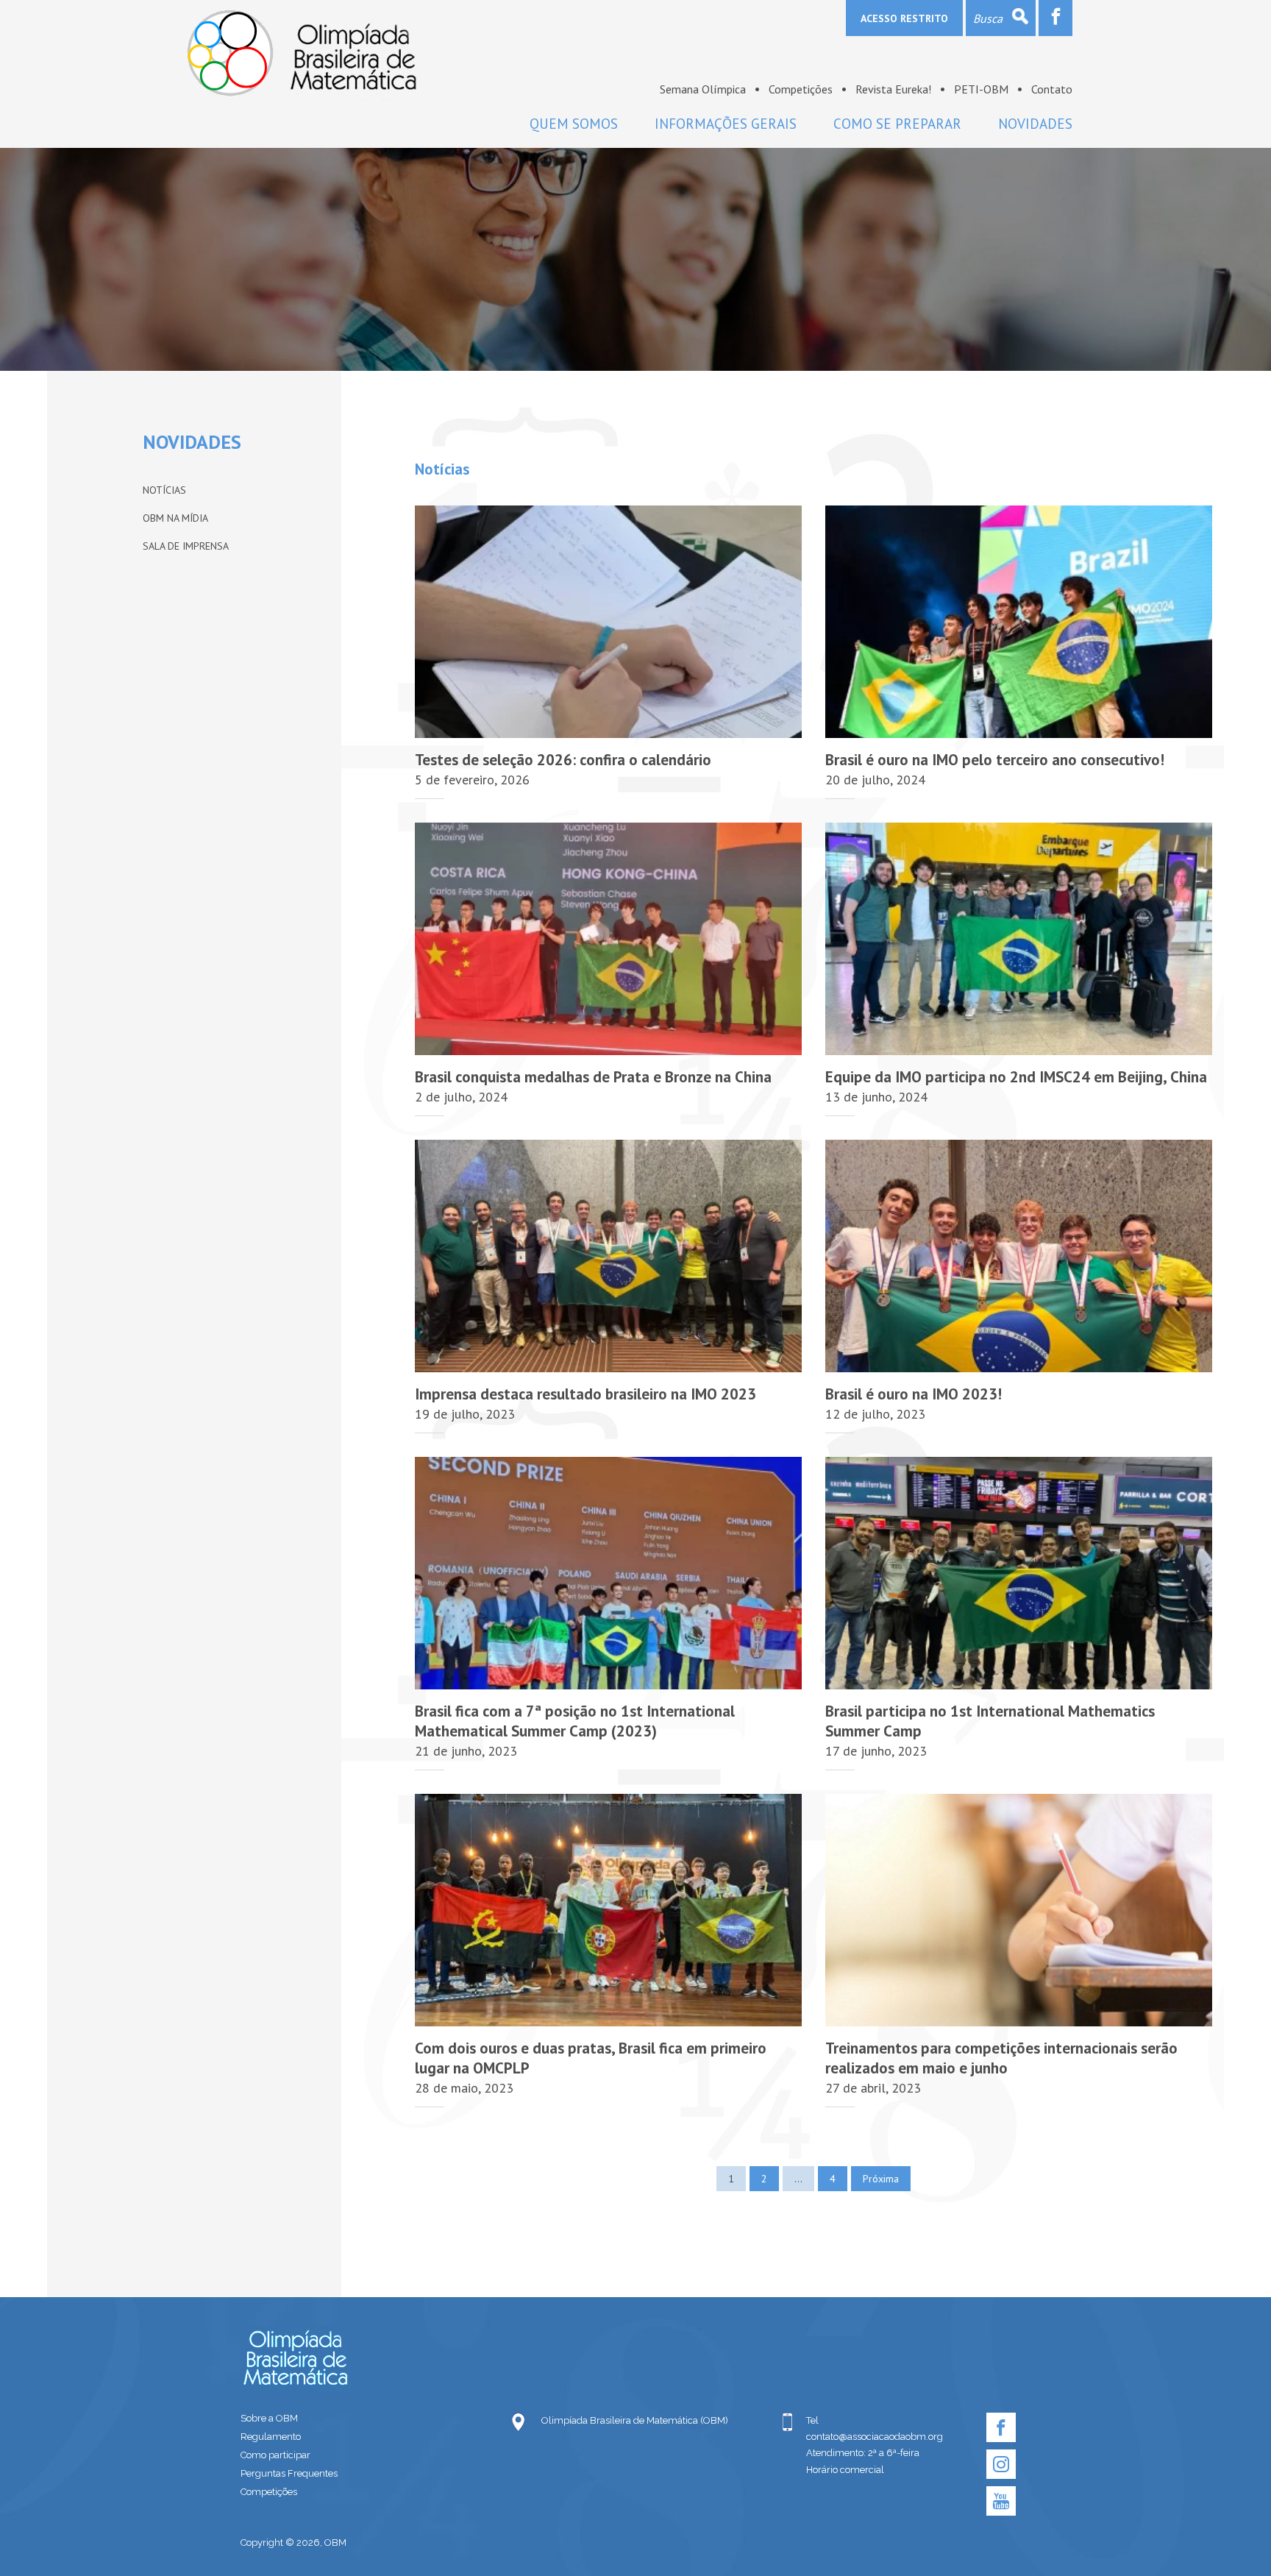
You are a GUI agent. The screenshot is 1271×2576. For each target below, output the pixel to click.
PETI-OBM (981, 89)
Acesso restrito (904, 18)
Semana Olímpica (703, 89)
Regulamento (271, 2437)
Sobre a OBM (269, 2418)
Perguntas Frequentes (289, 2473)
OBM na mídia (175, 518)
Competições (801, 89)
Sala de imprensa (186, 546)
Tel (812, 2420)
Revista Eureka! (893, 89)
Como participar (275, 2455)
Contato (1052, 89)
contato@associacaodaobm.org (875, 2437)
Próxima (881, 2179)
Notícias (164, 490)
